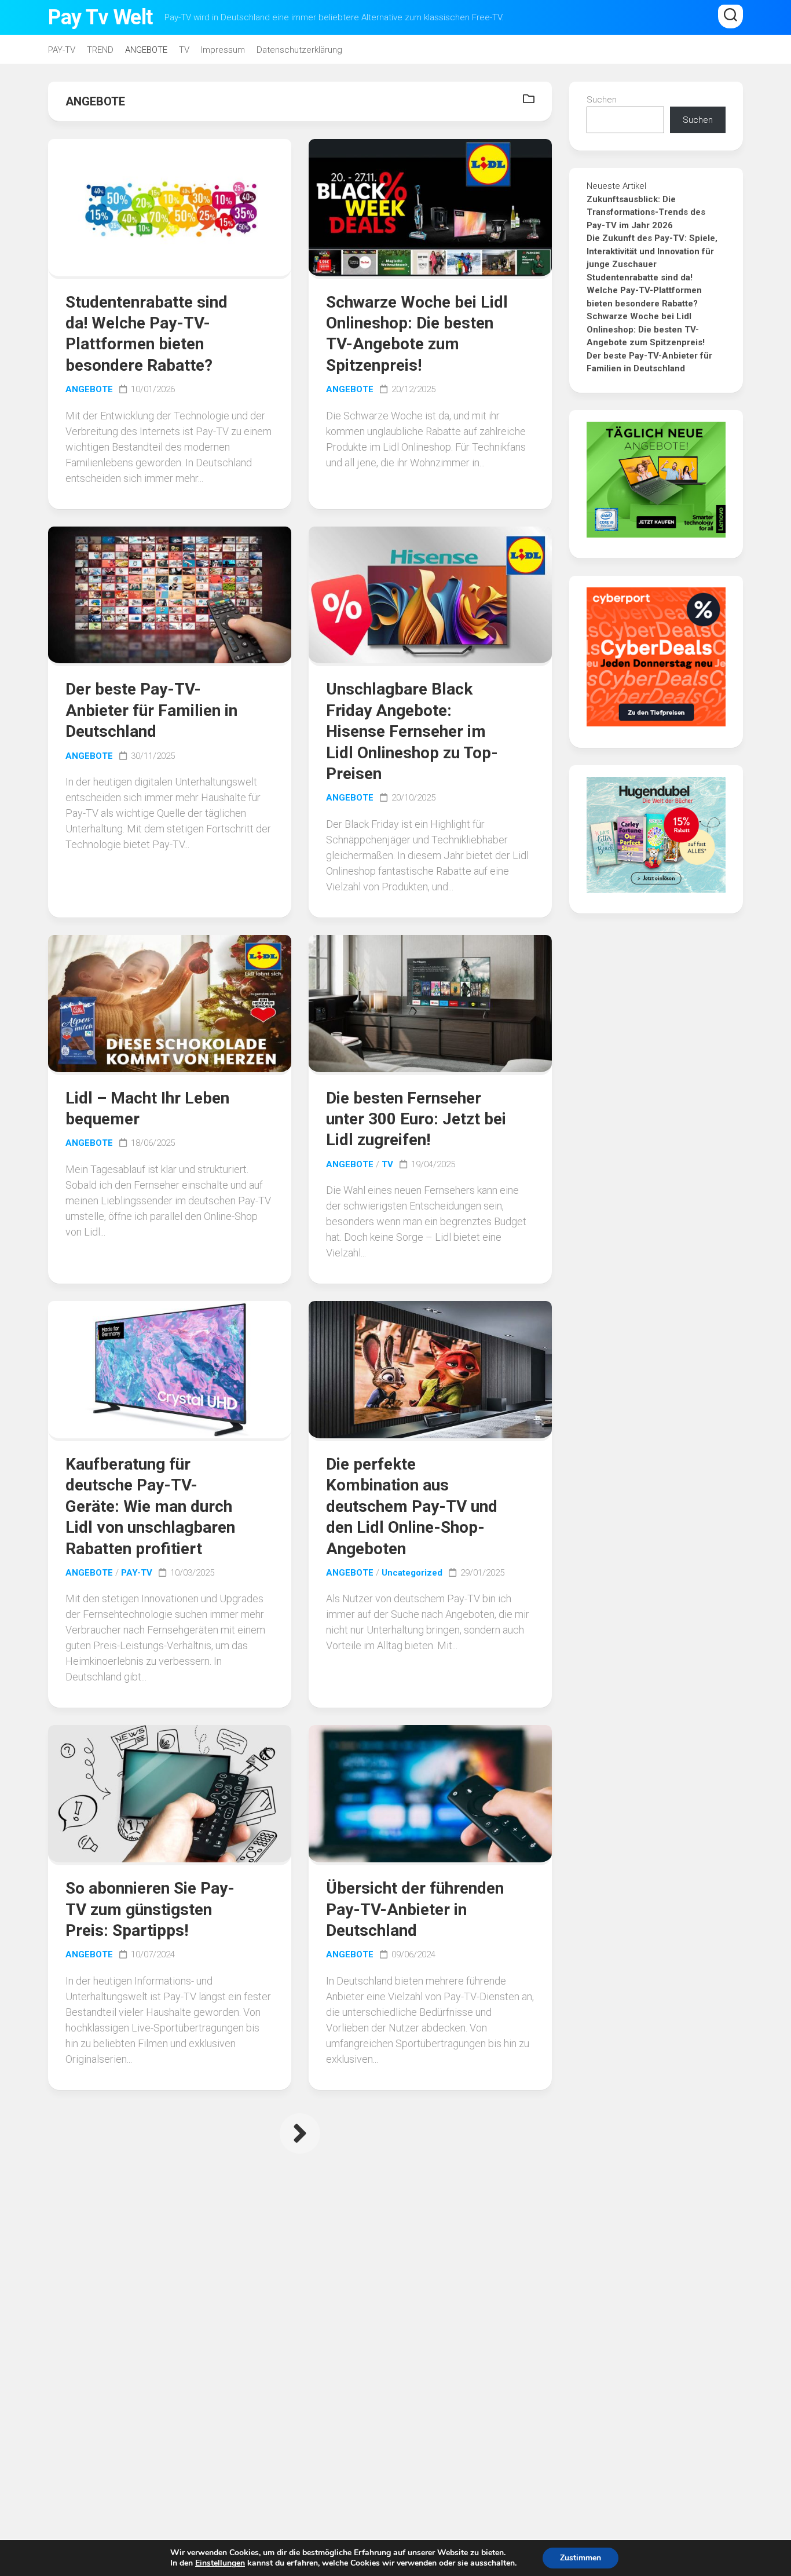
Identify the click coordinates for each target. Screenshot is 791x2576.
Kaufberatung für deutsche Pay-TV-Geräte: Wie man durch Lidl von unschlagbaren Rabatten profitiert (150, 1506)
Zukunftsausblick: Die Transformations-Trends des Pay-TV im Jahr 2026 (646, 212)
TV (184, 50)
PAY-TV (62, 50)
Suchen (602, 100)
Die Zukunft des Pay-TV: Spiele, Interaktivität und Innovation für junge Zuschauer (652, 251)
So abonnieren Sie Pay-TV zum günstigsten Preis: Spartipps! (150, 1909)
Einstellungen (220, 2563)
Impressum (223, 50)
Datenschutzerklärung (299, 50)
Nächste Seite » (300, 2133)
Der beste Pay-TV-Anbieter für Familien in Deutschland (151, 710)
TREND (100, 50)
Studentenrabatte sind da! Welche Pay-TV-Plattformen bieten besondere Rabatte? (644, 291)
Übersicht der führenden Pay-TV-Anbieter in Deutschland (415, 1909)
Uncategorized (412, 1573)
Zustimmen (581, 2558)
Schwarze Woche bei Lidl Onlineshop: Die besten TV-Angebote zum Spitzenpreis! (646, 329)
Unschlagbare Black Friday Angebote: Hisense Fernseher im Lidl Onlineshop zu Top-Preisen (412, 731)
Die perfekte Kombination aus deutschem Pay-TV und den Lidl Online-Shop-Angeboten (412, 1506)
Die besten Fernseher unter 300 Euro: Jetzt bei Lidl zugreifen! (416, 1119)
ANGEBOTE (146, 50)
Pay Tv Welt (100, 17)
